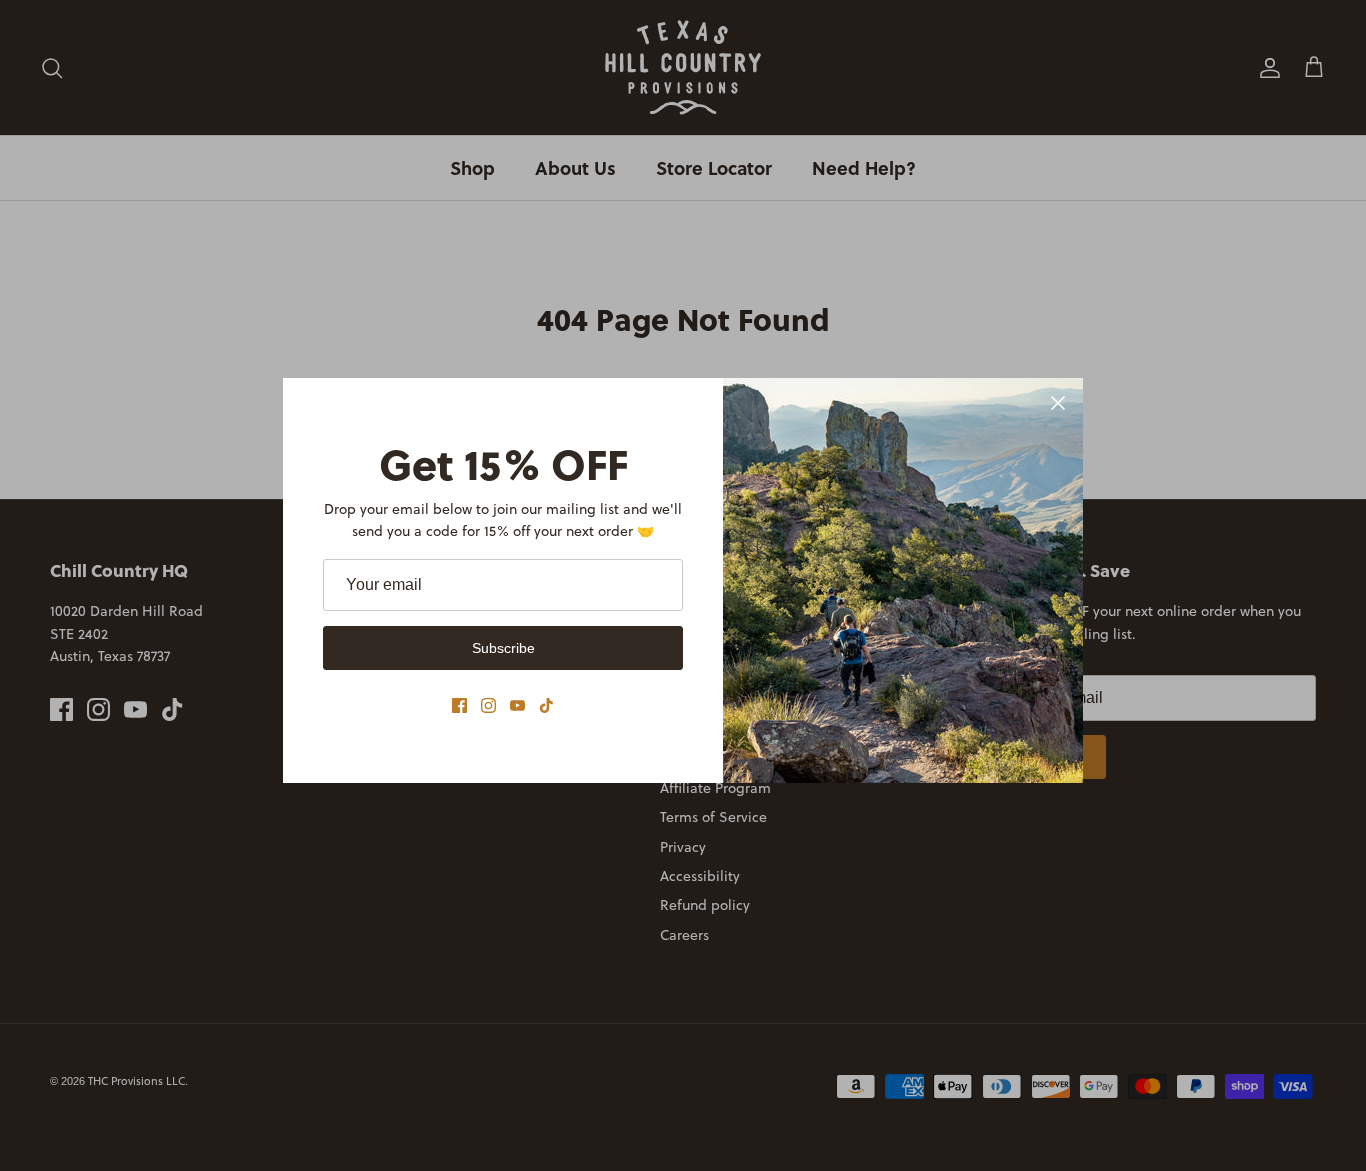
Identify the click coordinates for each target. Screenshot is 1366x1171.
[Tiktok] (546, 705)
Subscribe (503, 648)
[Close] (1058, 403)
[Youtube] (517, 705)
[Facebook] (459, 705)
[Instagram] (488, 705)
